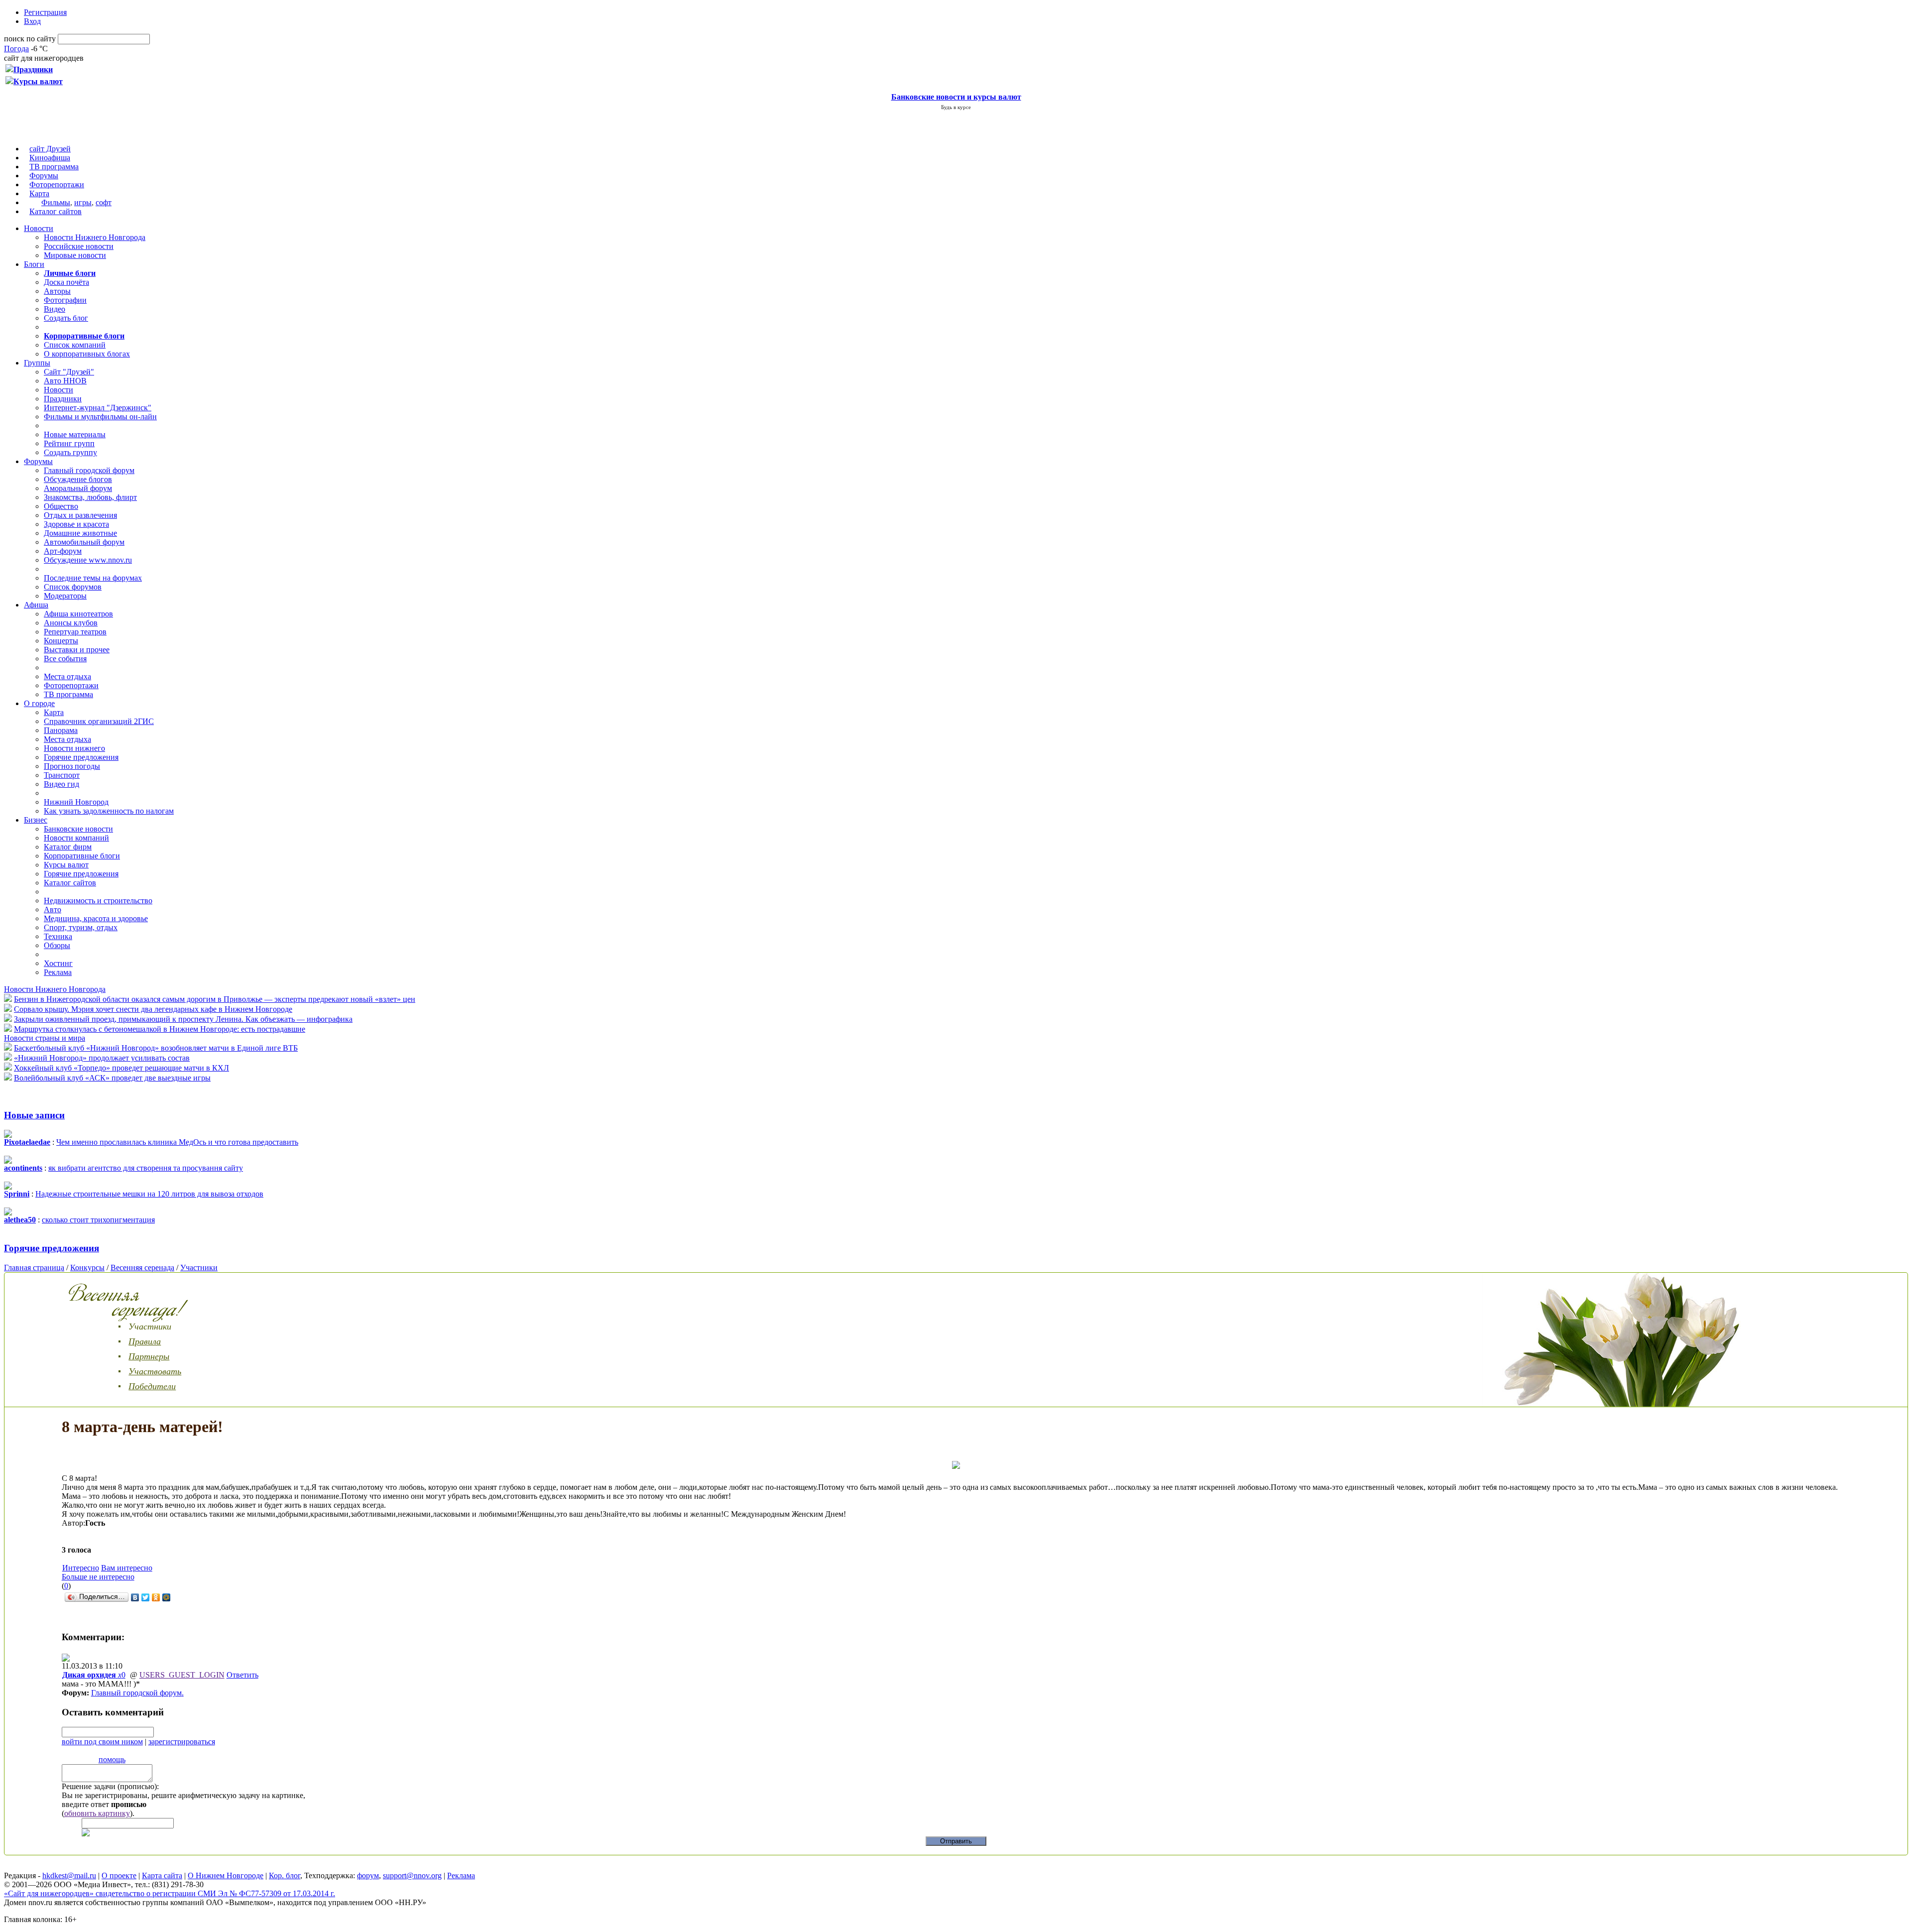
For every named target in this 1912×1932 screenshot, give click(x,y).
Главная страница (34, 1268)
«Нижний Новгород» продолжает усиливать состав (102, 1058)
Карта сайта (162, 1875)
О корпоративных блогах (87, 354)
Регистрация (45, 12)
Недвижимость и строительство (98, 901)
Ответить (242, 1675)
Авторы (57, 291)
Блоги (34, 264)
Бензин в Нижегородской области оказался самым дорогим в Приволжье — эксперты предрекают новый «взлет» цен (215, 999)
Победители (152, 1386)
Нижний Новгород (76, 802)
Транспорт (62, 775)
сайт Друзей (50, 149)
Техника (58, 936)
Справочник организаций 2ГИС (99, 721)
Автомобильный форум (84, 542)
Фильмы (56, 202)
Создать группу (70, 452)
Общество (61, 506)
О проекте (119, 1875)
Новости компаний (76, 838)
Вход (32, 21)
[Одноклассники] (156, 1597)
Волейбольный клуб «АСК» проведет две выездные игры (112, 1078)
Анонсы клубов (71, 623)
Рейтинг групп (69, 443)
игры (83, 202)
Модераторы (65, 596)
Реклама (58, 972)
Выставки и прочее (77, 650)
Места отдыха (67, 676)
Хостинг (58, 963)
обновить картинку (97, 1813)
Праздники (63, 399)
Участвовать (155, 1371)
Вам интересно (127, 1568)
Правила (145, 1341)
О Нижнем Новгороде (226, 1875)
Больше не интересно (98, 1577)
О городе (39, 703)
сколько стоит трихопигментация (98, 1220)
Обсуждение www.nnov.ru (88, 560)
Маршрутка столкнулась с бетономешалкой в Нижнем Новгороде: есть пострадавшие (160, 1029)
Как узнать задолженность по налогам (109, 811)
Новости (39, 228)
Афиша (36, 605)
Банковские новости (78, 829)
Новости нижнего (74, 748)
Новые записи (34, 1115)
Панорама (61, 730)
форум (368, 1875)
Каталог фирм (68, 847)
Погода (16, 49)
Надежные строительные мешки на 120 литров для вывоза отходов (149, 1194)
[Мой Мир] (167, 1597)
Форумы (44, 176)
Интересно (81, 1568)
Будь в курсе (956, 107)
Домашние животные (80, 533)
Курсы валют (66, 865)
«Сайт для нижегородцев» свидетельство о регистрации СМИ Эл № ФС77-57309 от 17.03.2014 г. (170, 1893)
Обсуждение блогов (78, 479)
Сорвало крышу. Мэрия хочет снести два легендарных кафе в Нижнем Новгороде (153, 1009)
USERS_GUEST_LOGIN (182, 1675)
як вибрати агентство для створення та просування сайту (146, 1168)
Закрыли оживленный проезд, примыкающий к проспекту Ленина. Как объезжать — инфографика (183, 1019)
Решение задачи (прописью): (110, 1786)
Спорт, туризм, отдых (81, 927)
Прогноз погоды (72, 766)
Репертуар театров (75, 632)
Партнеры (149, 1356)
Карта (39, 193)
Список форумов (73, 587)
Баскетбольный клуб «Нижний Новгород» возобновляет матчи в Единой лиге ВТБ (156, 1048)
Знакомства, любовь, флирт (90, 497)
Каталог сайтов (56, 211)
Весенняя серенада (142, 1268)
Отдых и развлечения (80, 515)
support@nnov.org (412, 1875)
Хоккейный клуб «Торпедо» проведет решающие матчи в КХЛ (121, 1068)
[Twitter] (146, 1597)
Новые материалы (75, 434)
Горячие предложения (81, 757)
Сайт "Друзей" (69, 372)
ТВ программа (54, 167)
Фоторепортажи (57, 184)
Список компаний (75, 345)
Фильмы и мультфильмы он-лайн (100, 417)
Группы (37, 363)
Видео (55, 309)
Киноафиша (50, 158)
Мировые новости (75, 255)
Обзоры (57, 945)
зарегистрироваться (182, 1742)
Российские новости (79, 246)
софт (104, 202)
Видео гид (61, 784)
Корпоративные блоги (82, 856)
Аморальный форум (78, 488)
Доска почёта (66, 282)
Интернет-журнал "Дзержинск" (98, 408)
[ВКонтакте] (135, 1597)
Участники (199, 1268)
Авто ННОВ (65, 381)
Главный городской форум (89, 470)
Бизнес (36, 820)
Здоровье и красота (76, 524)
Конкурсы (87, 1268)
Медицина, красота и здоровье (96, 918)
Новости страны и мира (45, 1038)
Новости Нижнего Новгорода (95, 237)
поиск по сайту (30, 39)
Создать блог (66, 318)
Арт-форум (63, 551)
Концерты (61, 641)
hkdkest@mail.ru (69, 1875)
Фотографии (65, 300)
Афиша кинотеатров (78, 614)
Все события (65, 659)
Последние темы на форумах (93, 578)
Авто (53, 909)
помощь (112, 1759)
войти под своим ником (102, 1742)
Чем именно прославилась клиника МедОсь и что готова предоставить (177, 1142)
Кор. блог (285, 1875)
